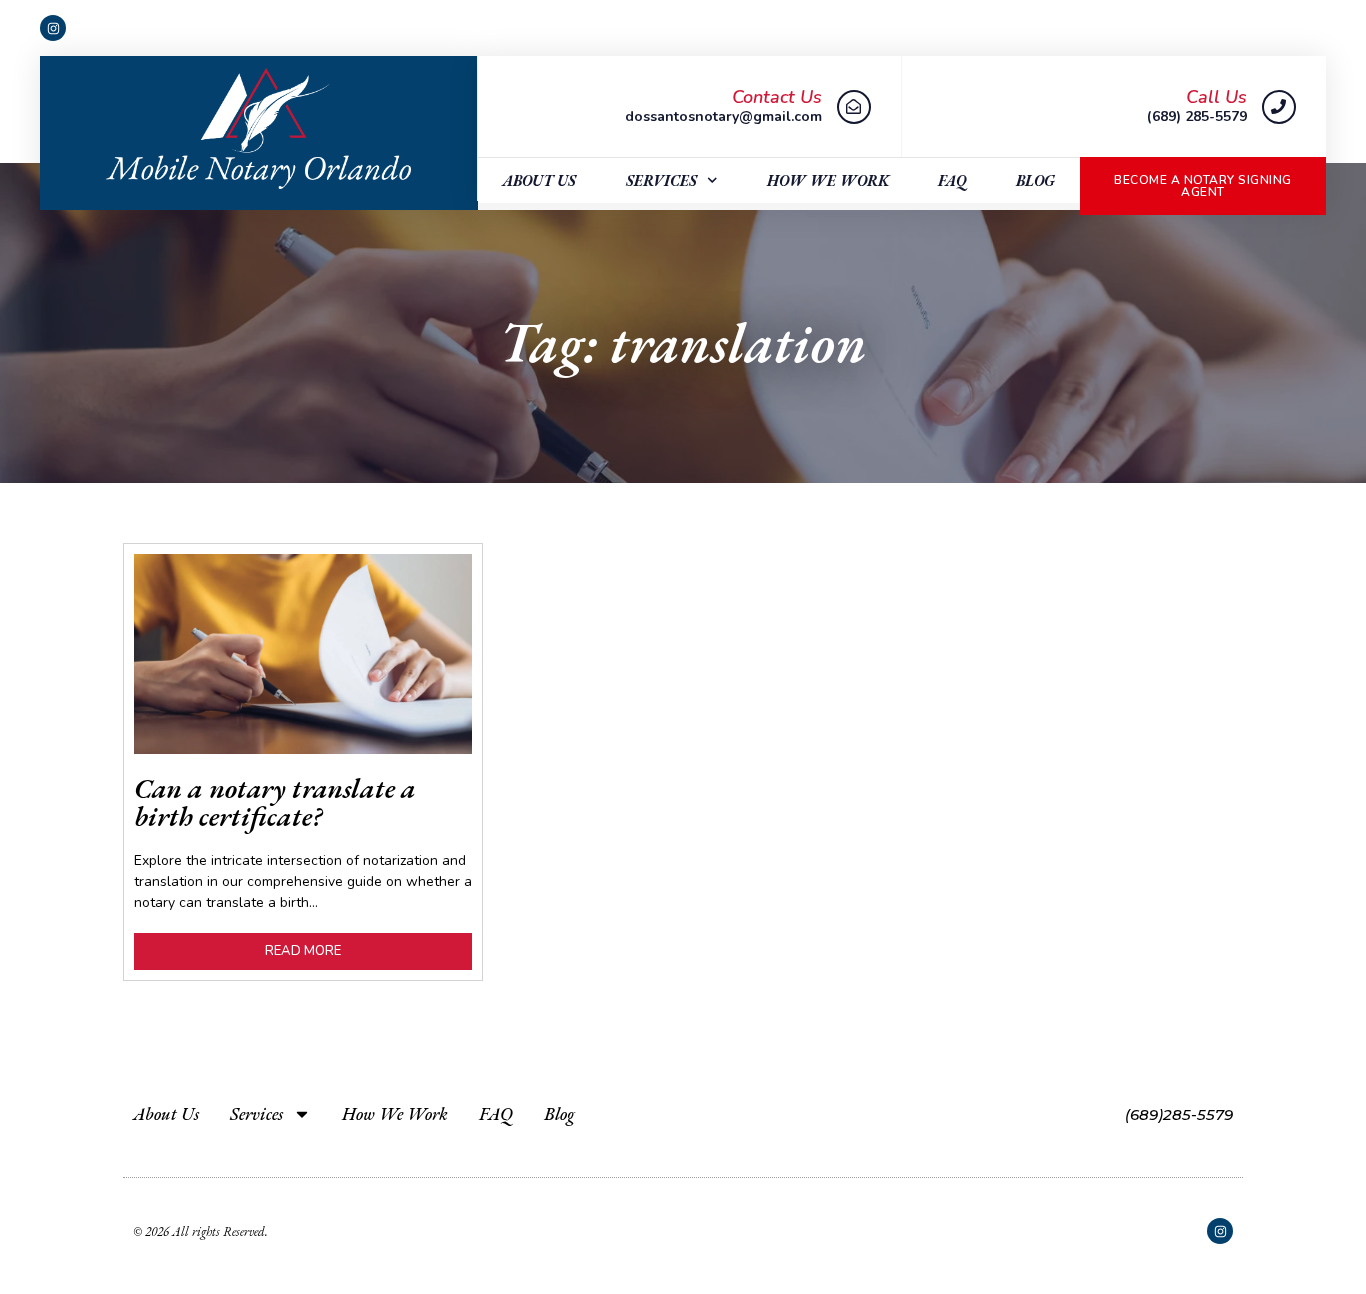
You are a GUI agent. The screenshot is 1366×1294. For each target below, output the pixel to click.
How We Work (828, 180)
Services (661, 180)
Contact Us (777, 97)
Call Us (1216, 97)
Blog (1035, 180)
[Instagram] (53, 28)
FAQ (952, 180)
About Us (539, 180)
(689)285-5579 (1179, 1114)
